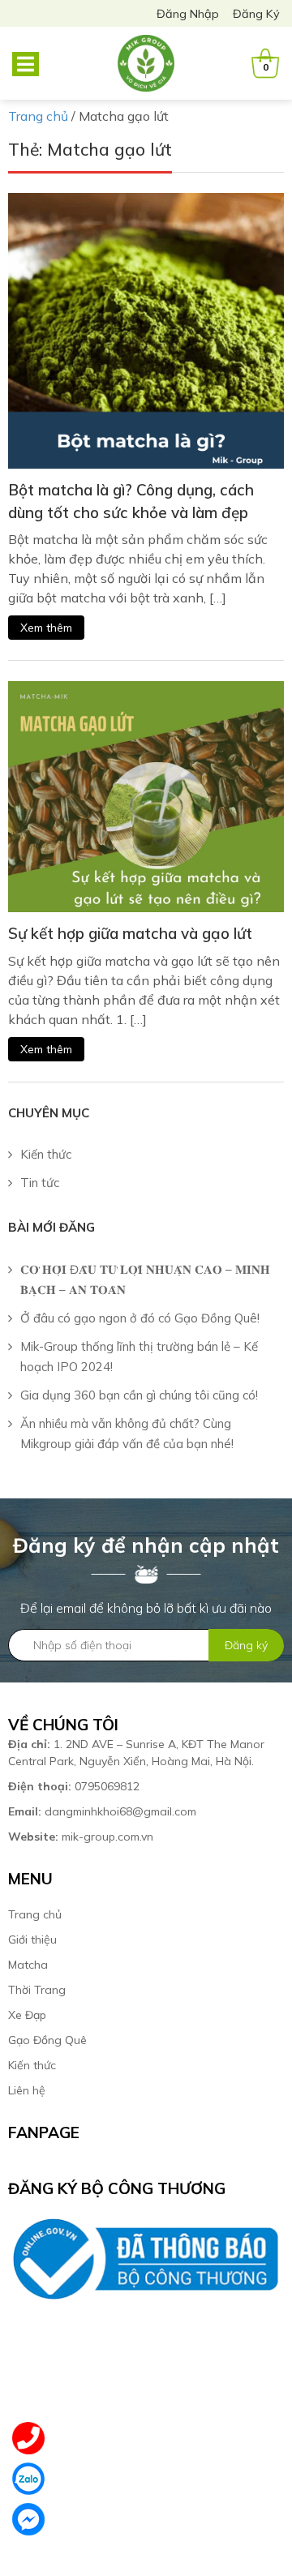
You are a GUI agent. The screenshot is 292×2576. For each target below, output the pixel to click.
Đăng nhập (188, 14)
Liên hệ (27, 2090)
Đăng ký (256, 14)
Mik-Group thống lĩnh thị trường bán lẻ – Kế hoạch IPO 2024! (139, 1357)
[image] (146, 329)
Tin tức (40, 1183)
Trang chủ (35, 1914)
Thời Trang (37, 1990)
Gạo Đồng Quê (47, 2040)
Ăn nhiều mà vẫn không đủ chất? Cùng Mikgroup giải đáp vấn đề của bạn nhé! (127, 1434)
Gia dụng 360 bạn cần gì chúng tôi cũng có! (139, 1395)
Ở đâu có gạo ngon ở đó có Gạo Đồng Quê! (140, 1318)
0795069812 (75, 1786)
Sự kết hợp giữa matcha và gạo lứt (130, 933)
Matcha (28, 1965)
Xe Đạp (27, 2015)
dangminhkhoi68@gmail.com (102, 1811)
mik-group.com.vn (81, 1837)
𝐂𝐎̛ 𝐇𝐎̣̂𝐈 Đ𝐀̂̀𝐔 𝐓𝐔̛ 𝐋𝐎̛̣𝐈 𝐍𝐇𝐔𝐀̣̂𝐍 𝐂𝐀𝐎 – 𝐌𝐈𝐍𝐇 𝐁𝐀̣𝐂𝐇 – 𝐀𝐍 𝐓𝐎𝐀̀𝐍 (145, 1279)
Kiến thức (46, 1154)
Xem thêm (46, 628)
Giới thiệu (32, 1940)
